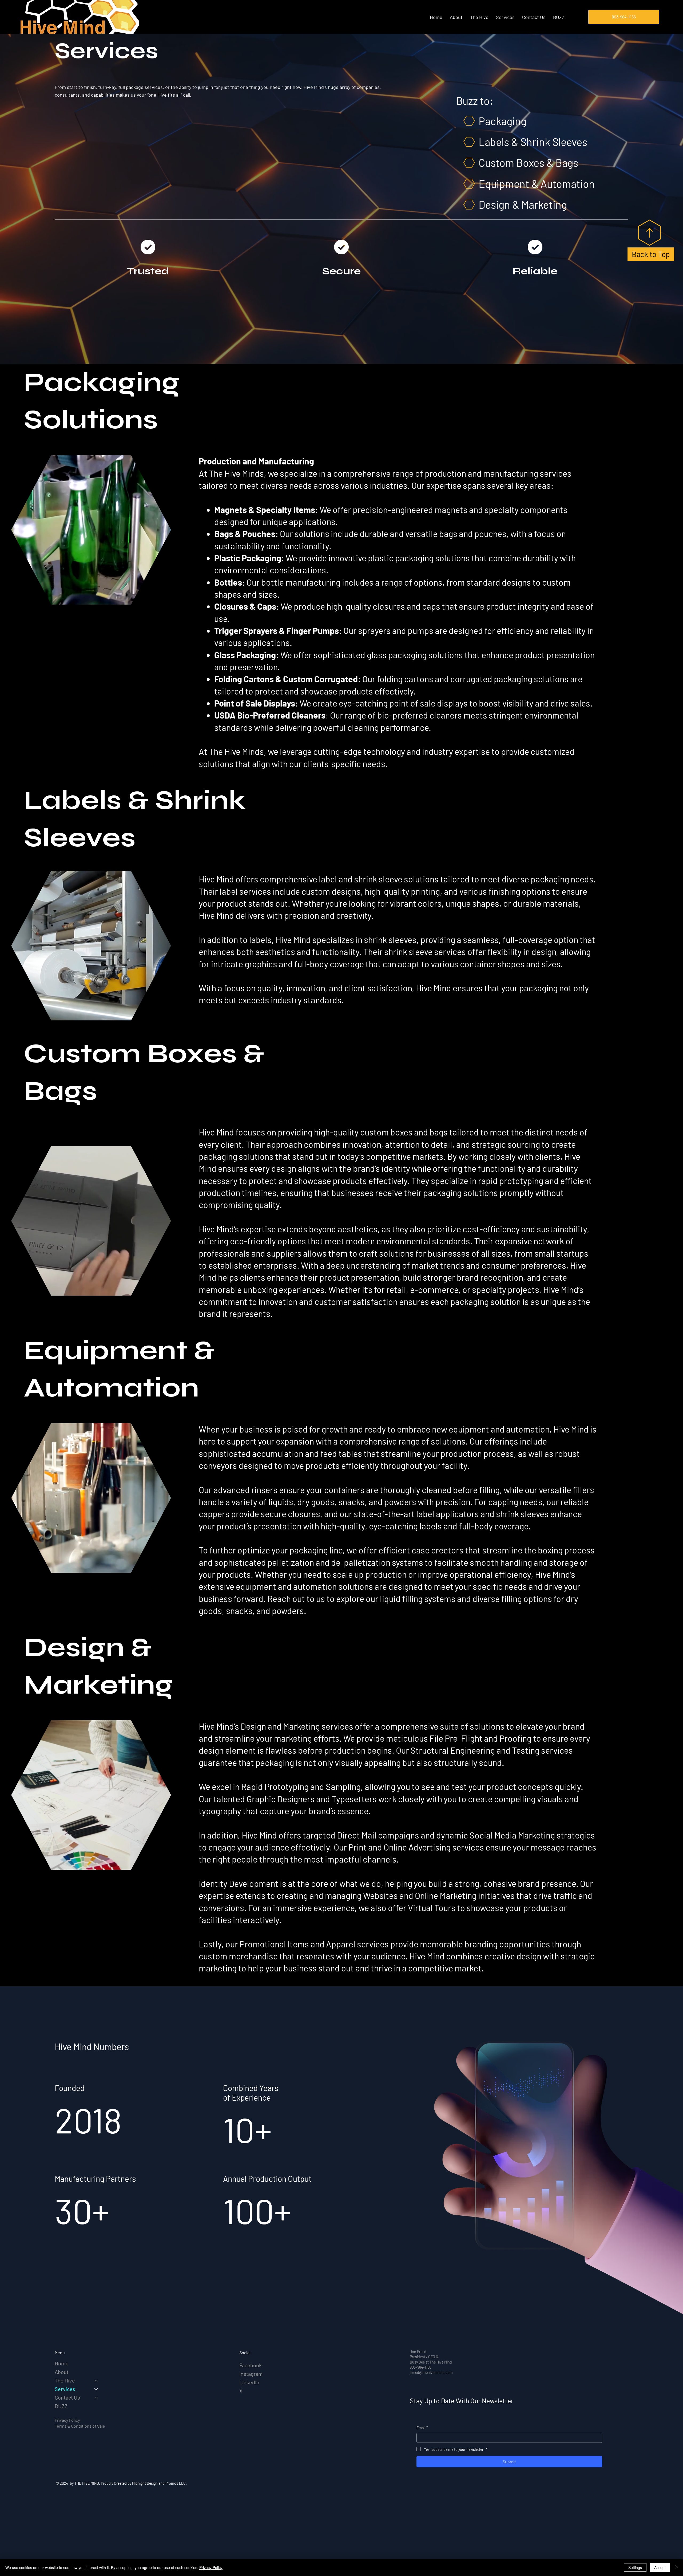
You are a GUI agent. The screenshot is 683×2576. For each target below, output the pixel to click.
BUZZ (61, 2406)
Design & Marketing (523, 204)
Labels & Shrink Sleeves (533, 142)
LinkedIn (249, 2382)
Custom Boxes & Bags (528, 163)
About (62, 2372)
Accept (660, 2567)
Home (62, 2363)
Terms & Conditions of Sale (80, 2426)
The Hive (65, 2380)
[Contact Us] (96, 2397)
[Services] (96, 2389)
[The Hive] (96, 2380)
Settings (635, 2567)
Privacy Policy (67, 2420)
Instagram (251, 2374)
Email (422, 2428)
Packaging (503, 121)
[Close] (677, 2567)
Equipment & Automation (537, 184)
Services (65, 2389)
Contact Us (67, 2397)
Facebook (251, 2365)
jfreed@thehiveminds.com (431, 2372)
